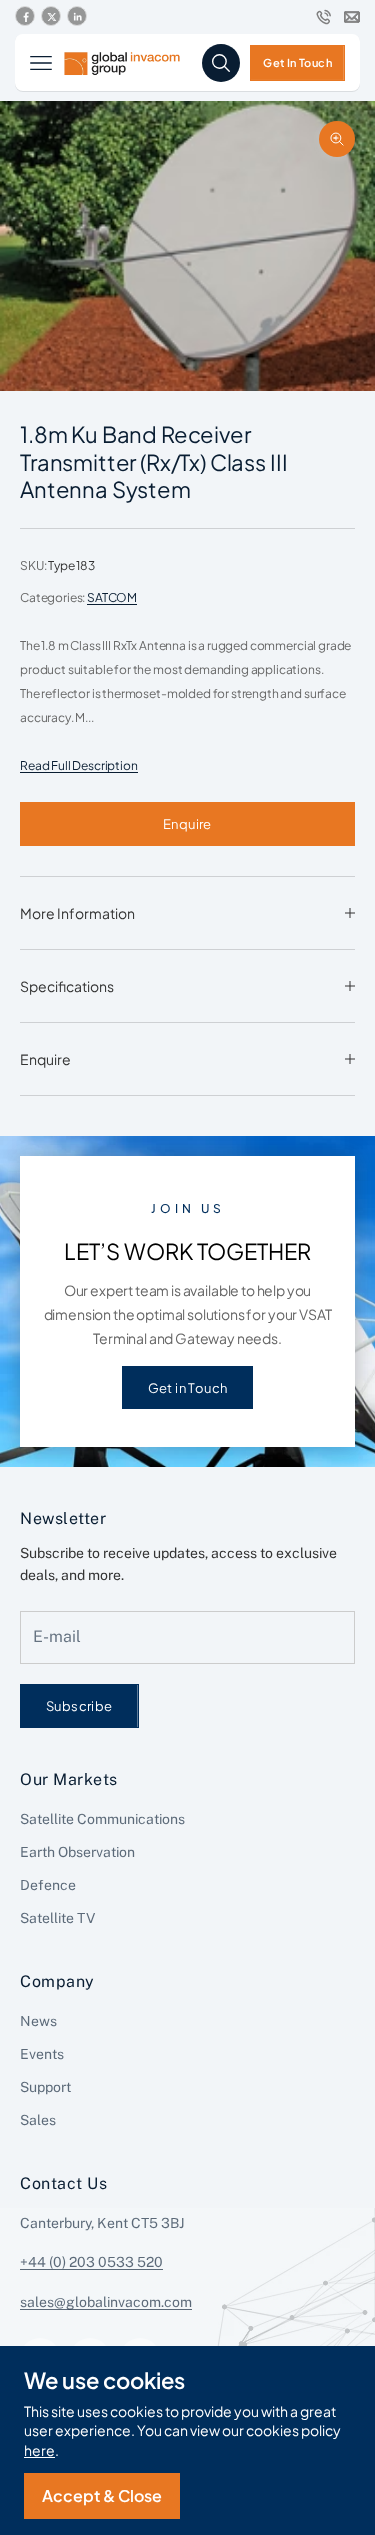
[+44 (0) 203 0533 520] (324, 17)
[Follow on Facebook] (25, 17)
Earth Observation (77, 1852)
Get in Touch (188, 1387)
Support (45, 2087)
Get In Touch (297, 62)
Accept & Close (102, 2495)
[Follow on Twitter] (51, 17)
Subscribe (79, 1705)
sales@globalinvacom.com (106, 2302)
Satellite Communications (102, 1819)
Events (42, 2054)
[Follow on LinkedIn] (77, 17)
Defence (48, 1885)
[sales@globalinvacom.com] (352, 17)
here (39, 2450)
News (38, 2021)
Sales (38, 2120)
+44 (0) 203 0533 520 (91, 2262)
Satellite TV (57, 1918)
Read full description (79, 765)
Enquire (187, 823)
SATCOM (112, 597)
